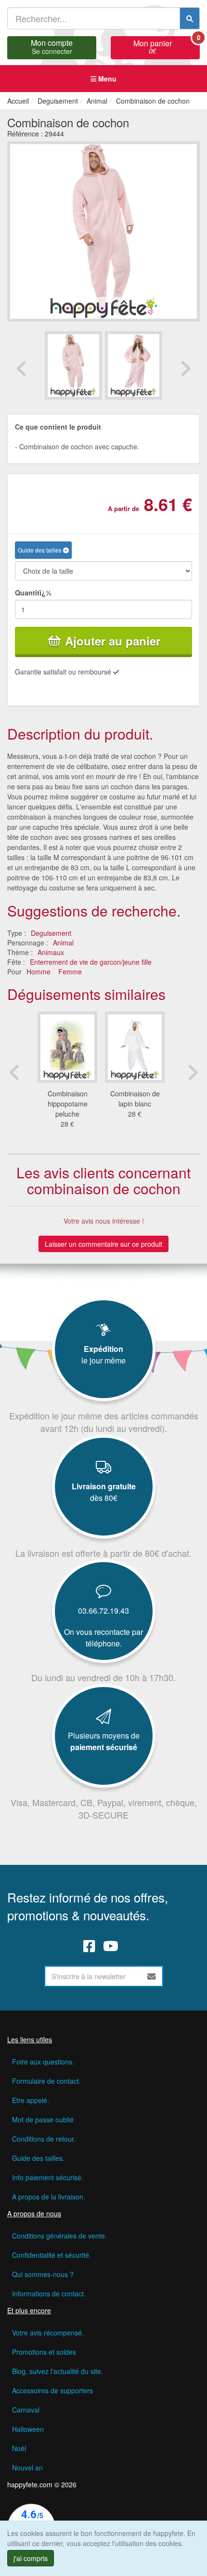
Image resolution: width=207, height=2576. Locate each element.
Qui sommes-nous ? (43, 2274)
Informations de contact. (49, 2293)
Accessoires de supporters (52, 2390)
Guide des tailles (40, 550)
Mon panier (167, 46)
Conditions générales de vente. (59, 2236)
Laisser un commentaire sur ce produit (103, 1244)
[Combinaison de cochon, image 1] (134, 365)
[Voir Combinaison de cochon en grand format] (103, 230)
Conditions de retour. (44, 2139)
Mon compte (52, 46)
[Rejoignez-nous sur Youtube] (111, 1946)
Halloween (28, 2429)
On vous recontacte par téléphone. (103, 1638)
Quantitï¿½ (33, 593)
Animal (63, 943)
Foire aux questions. (43, 2062)
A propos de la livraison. (49, 2197)
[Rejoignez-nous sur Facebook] (89, 1946)
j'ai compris (31, 2558)
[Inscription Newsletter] (152, 1976)
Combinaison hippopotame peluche (68, 1104)
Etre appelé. (31, 2100)
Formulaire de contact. (46, 2081)
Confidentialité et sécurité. (52, 2255)
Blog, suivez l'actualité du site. (58, 2371)
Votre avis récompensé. (48, 2333)
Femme (70, 971)
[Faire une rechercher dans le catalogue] (190, 18)
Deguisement (51, 933)
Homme (39, 971)
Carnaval (26, 2410)
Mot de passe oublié (43, 2119)
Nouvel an (27, 2468)
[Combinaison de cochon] (73, 365)
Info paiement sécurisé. (48, 2177)
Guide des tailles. (38, 2158)
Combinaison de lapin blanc (135, 1099)
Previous (22, 368)
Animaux (51, 952)
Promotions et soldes (44, 2352)
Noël (19, 2448)
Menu (106, 79)
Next (185, 368)
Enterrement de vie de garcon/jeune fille (91, 962)
